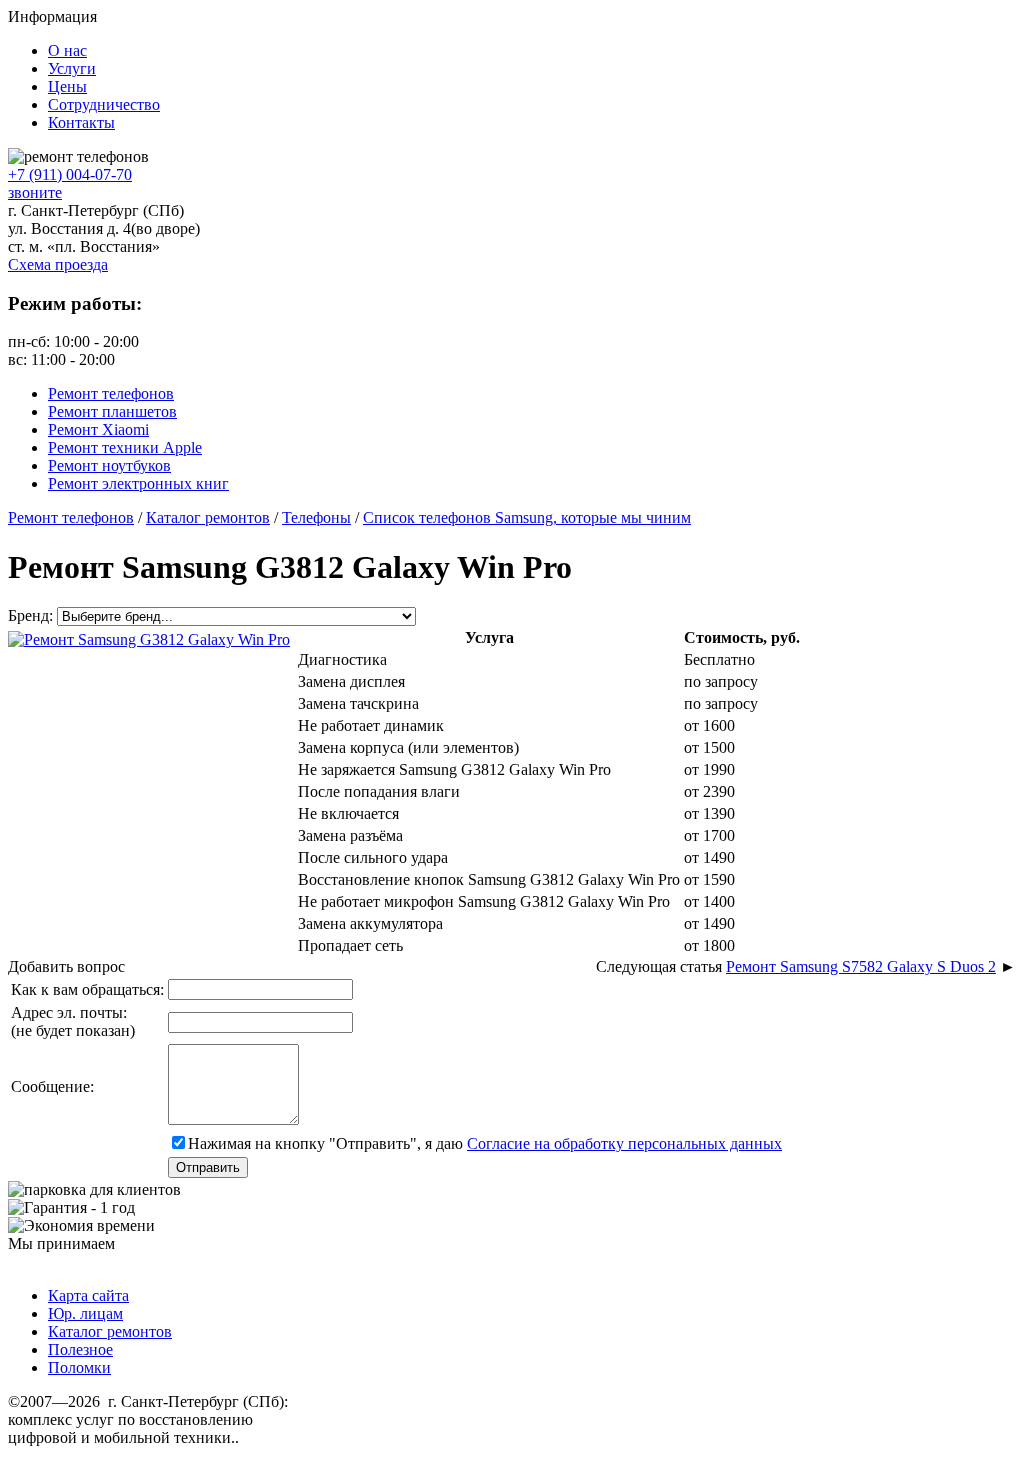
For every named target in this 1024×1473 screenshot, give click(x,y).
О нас (67, 50)
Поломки (79, 1367)
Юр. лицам (85, 1313)
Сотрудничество (104, 104)
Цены (67, 86)
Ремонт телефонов (111, 393)
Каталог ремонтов (110, 1331)
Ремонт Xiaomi (98, 429)
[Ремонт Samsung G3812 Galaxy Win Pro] (149, 637)
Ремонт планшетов (112, 411)
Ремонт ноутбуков (109, 465)
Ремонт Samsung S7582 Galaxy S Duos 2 (861, 966)
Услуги (72, 68)
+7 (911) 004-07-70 (70, 174)
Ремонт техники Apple (125, 447)
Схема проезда (58, 264)
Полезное (80, 1349)
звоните (35, 192)
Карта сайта (88, 1295)
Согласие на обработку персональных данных (624, 1143)
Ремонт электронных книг (138, 483)
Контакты (81, 122)
